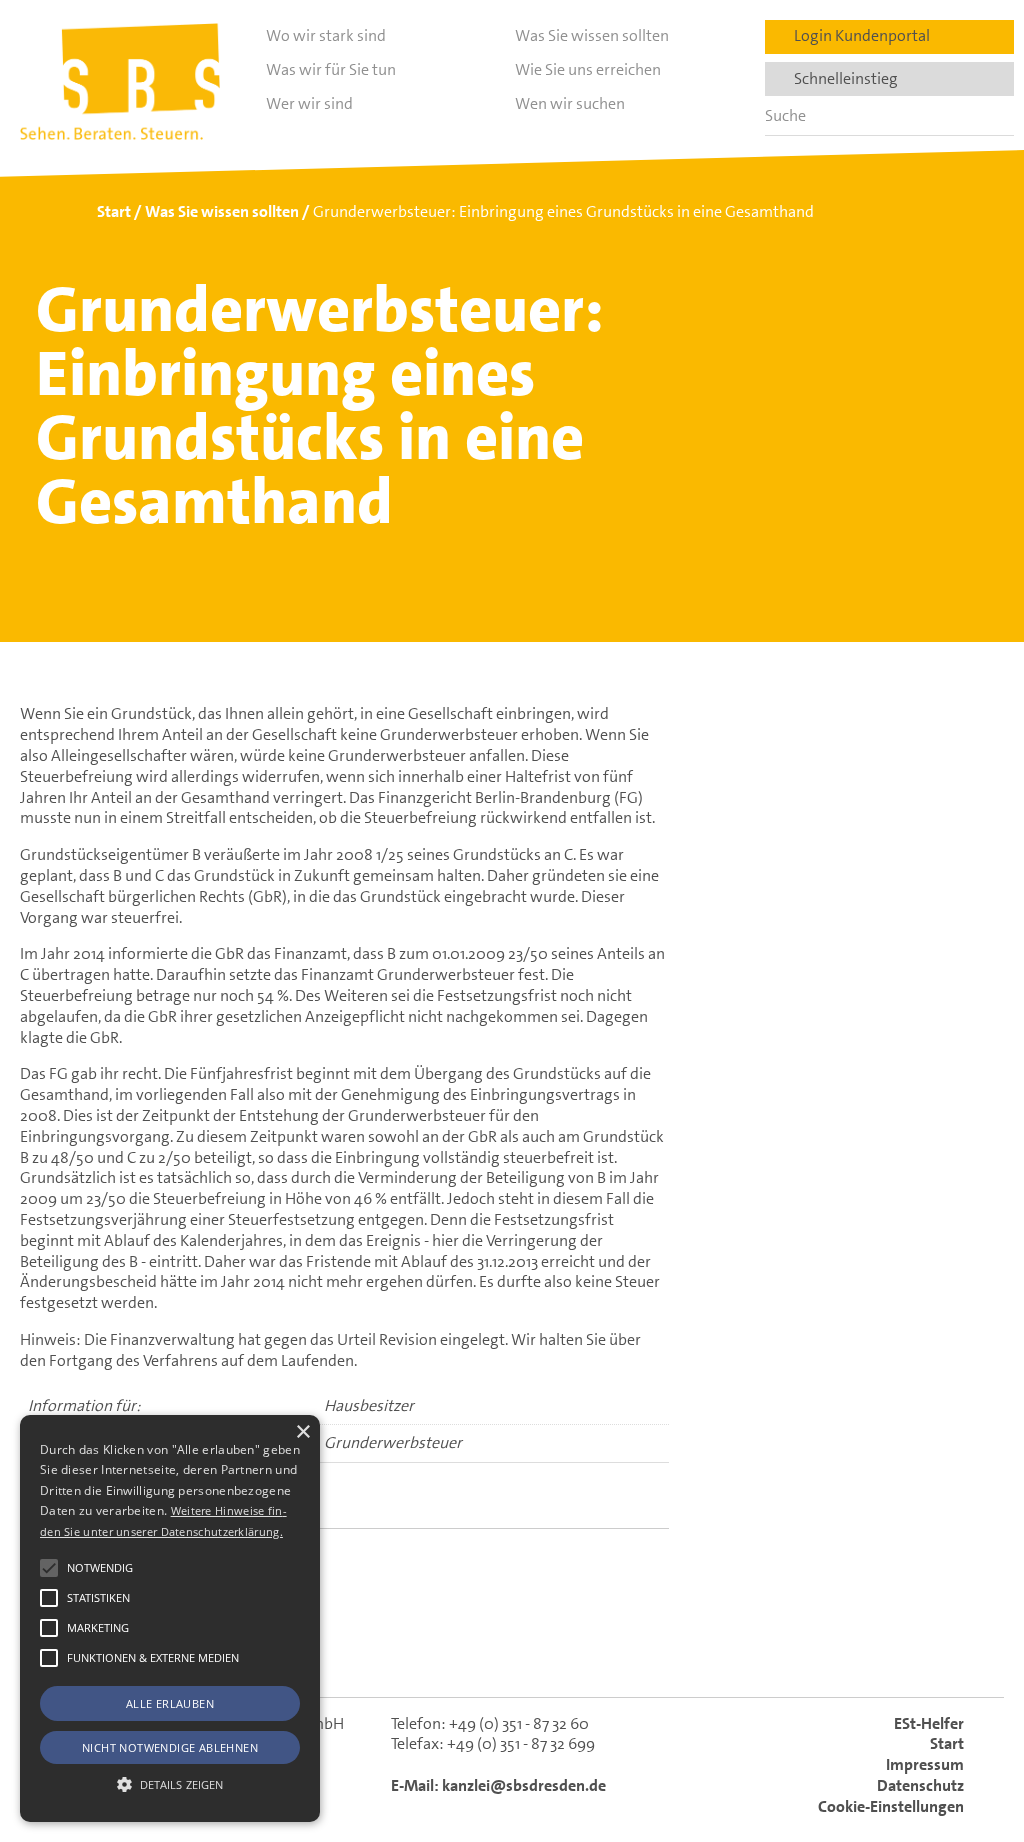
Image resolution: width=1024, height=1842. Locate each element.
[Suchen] (993, 115)
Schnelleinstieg (841, 78)
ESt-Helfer (929, 1723)
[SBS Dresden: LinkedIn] (436, 1652)
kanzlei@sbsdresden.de (524, 1785)
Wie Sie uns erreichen (588, 69)
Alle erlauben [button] (170, 1703)
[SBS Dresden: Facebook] (512, 1652)
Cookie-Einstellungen (891, 1806)
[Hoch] (978, 1738)
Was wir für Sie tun (331, 69)
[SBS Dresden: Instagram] (589, 1652)
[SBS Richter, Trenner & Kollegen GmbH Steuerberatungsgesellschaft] (120, 81)
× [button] (302, 1432)
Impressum (925, 1764)
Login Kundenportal (857, 35)
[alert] (170, 1618)
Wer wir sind (309, 103)
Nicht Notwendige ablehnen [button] (170, 1747)
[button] (49, 1568)
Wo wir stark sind (326, 35)
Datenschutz (920, 1785)
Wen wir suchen (570, 103)
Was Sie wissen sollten (592, 35)
